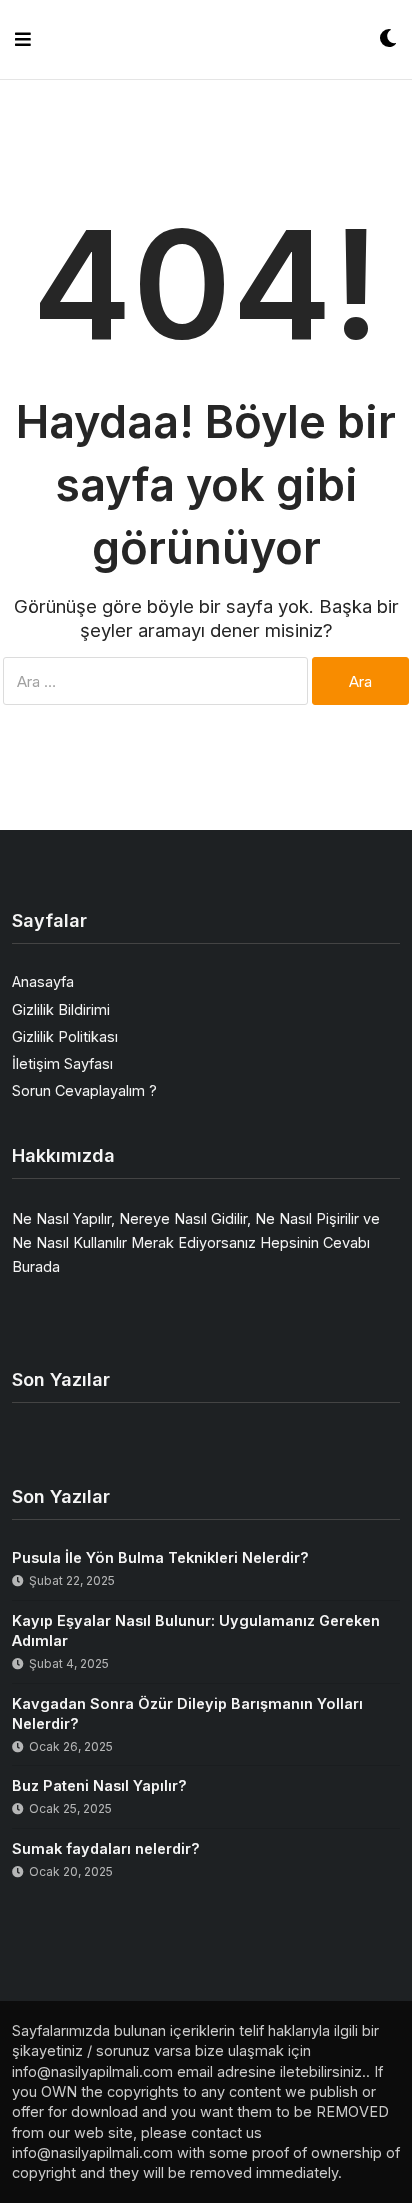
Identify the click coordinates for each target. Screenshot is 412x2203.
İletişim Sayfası (62, 1063)
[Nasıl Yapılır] (205, 39)
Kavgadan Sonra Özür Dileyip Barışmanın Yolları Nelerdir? (187, 1713)
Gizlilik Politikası (65, 1036)
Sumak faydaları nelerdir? (106, 1848)
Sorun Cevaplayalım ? (84, 1090)
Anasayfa (43, 981)
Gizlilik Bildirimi (61, 1009)
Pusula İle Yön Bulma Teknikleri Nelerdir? (160, 1557)
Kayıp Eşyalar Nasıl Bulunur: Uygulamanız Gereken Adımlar (196, 1630)
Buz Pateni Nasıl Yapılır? (99, 1785)
